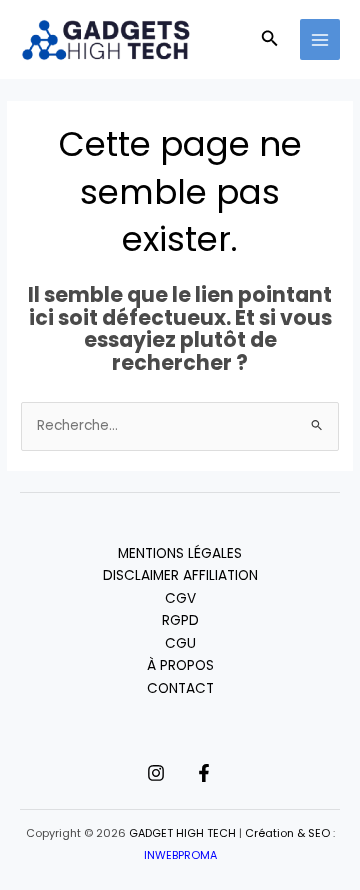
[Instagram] (156, 773)
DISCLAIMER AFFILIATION (180, 575)
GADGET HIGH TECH (182, 833)
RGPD (180, 620)
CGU (180, 643)
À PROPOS (180, 665)
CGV (180, 598)
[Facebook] (204, 773)
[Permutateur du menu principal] (320, 39)
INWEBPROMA (180, 855)
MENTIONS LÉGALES (180, 553)
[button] (270, 40)
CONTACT (180, 688)
